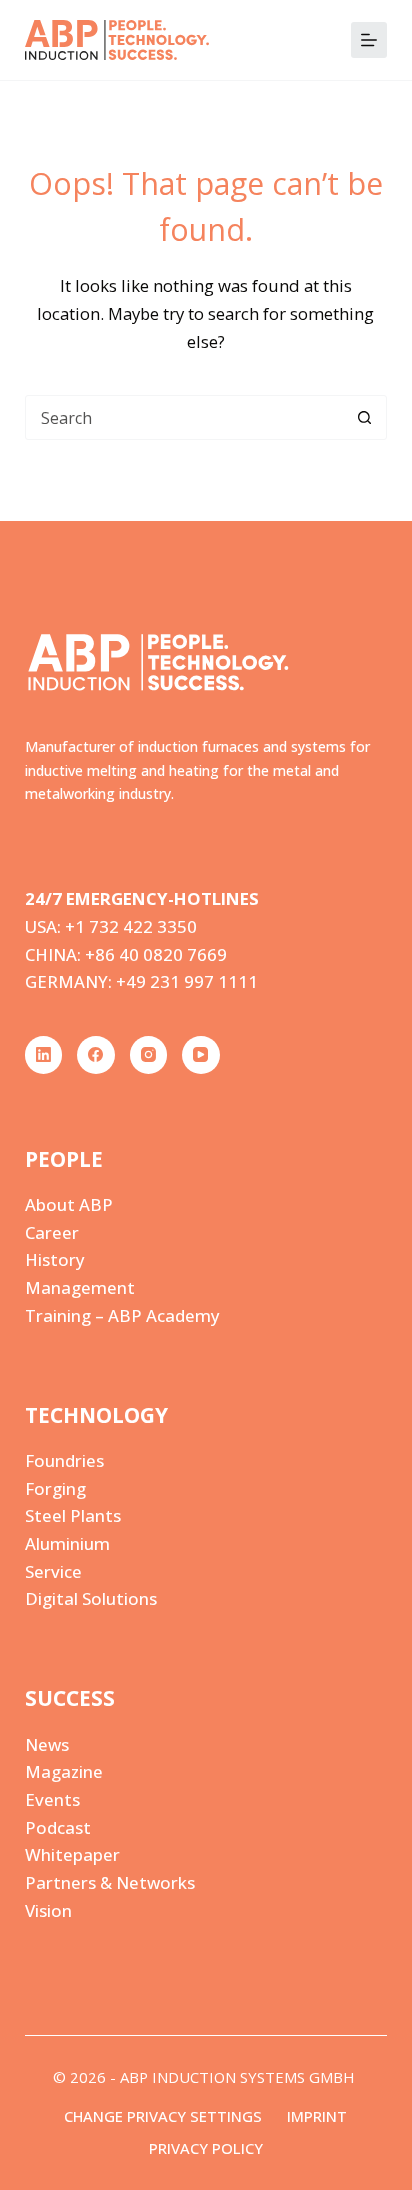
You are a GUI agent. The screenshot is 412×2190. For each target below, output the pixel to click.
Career (52, 1232)
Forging (55, 1488)
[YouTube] (201, 1055)
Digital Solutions (91, 1598)
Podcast (58, 1827)
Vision (48, 1910)
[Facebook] (96, 1055)
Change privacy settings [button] (163, 2116)
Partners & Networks (110, 1882)
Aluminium (67, 1543)
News (47, 1744)
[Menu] (369, 40)
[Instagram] (149, 1055)
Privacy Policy (206, 2148)
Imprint (317, 2116)
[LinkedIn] (44, 1055)
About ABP (69, 1204)
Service (53, 1571)
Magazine (64, 1771)
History (55, 1259)
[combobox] (185, 417)
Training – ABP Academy (122, 1315)
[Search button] (364, 417)
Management (80, 1287)
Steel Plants (73, 1515)
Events (52, 1799)
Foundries (64, 1460)
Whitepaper (72, 1854)
